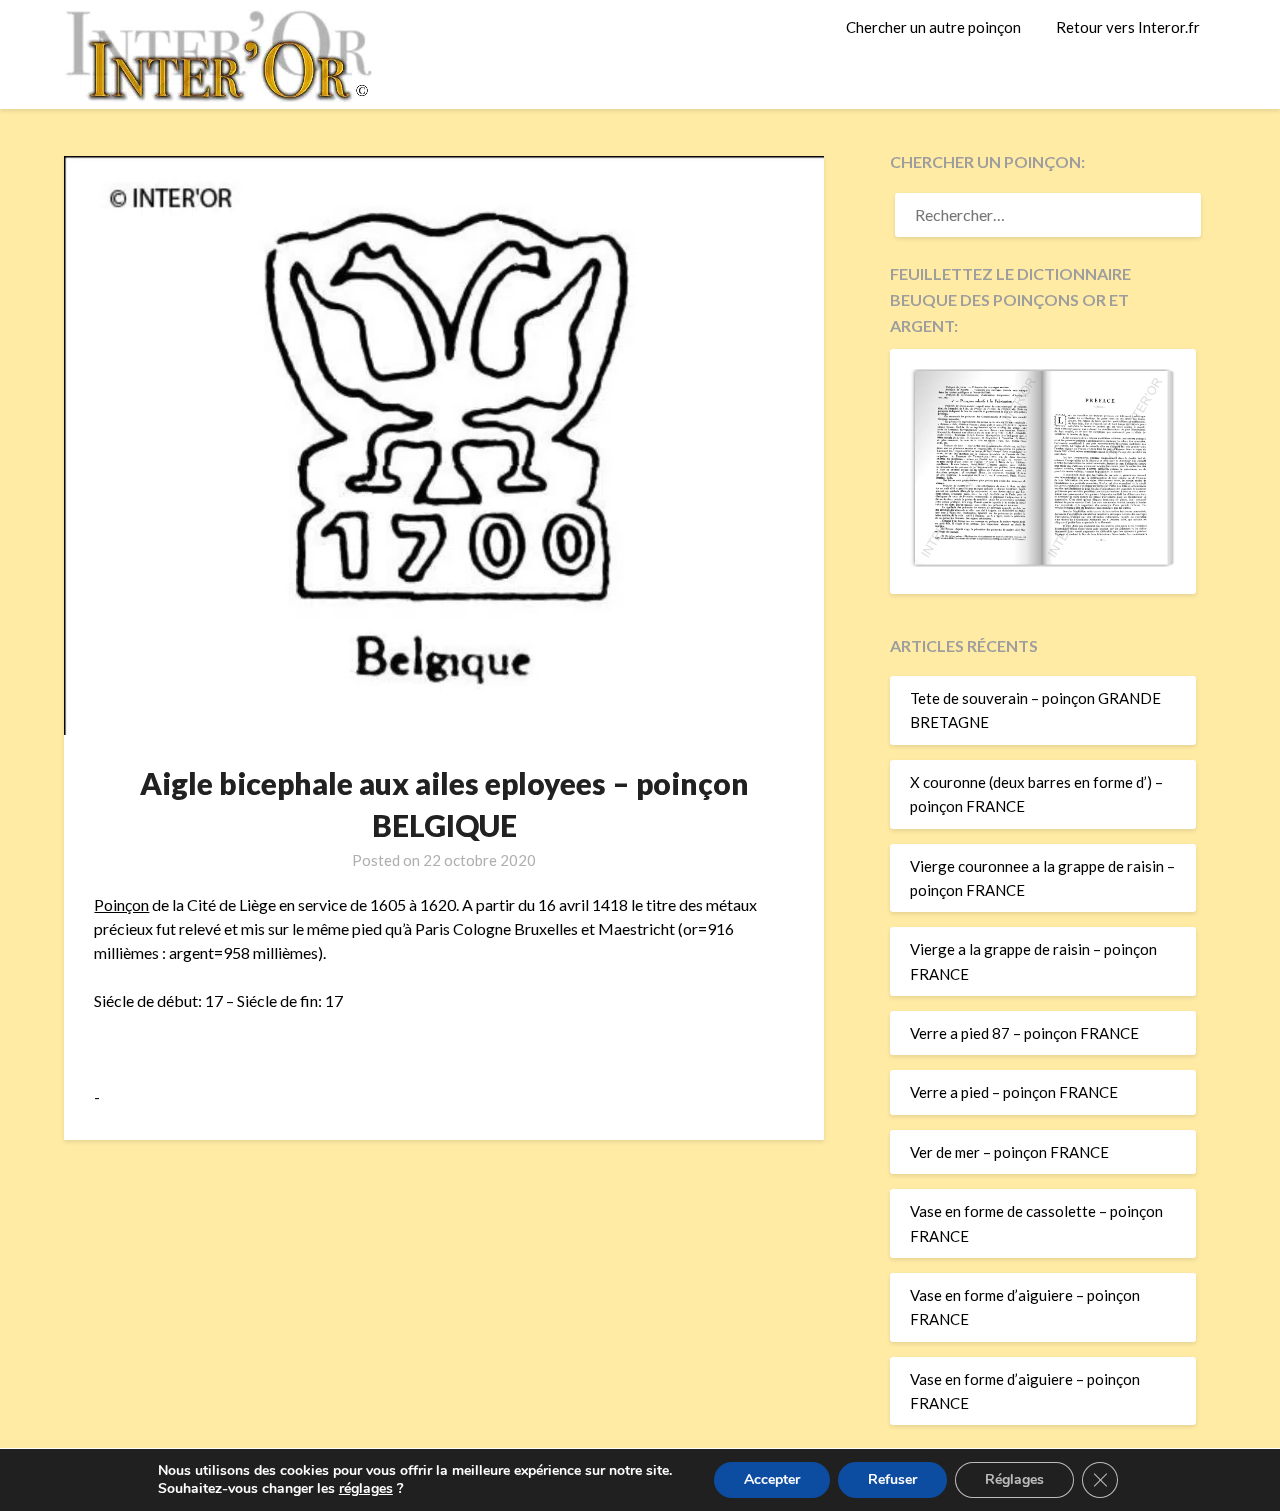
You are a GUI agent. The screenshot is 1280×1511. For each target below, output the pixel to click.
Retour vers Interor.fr (1128, 27)
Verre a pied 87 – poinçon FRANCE (1024, 1033)
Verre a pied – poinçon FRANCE (1014, 1092)
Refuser (892, 1479)
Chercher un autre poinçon (933, 27)
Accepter (772, 1479)
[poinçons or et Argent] (1043, 561)
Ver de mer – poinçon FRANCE (1009, 1152)
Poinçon (121, 904)
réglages (366, 1489)
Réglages (1014, 1479)
